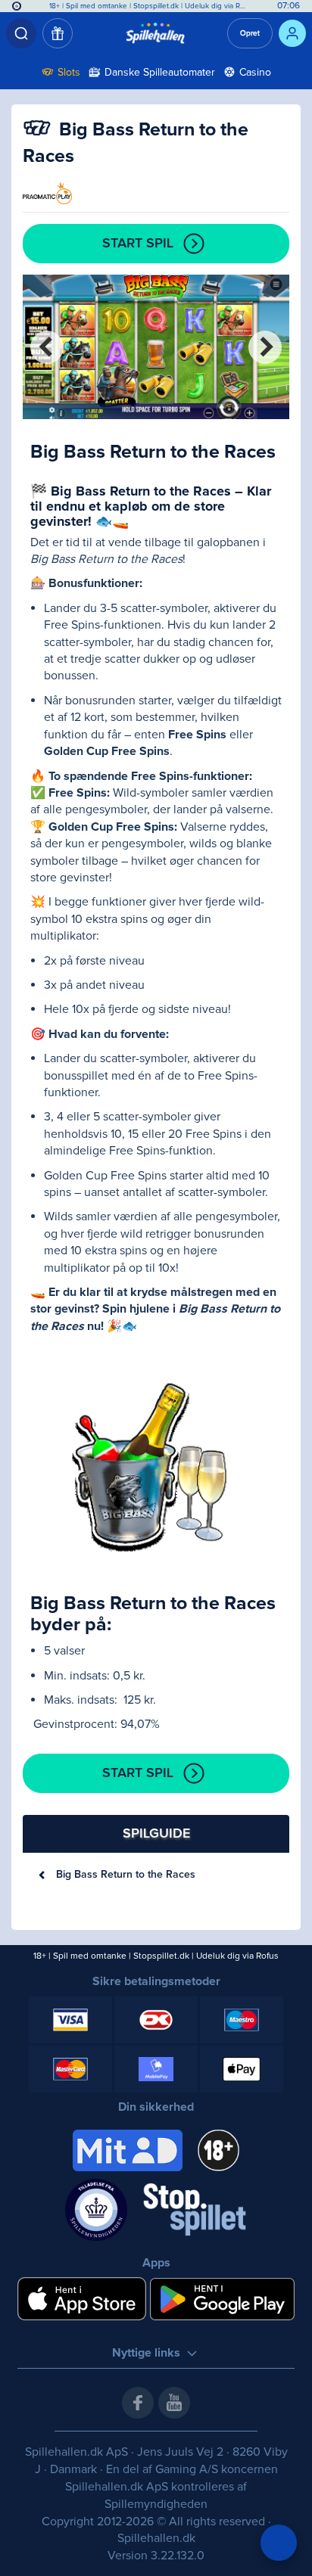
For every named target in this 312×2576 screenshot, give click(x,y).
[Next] (265, 347)
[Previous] (47, 347)
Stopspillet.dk (157, 6)
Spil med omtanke (97, 6)
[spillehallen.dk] (156, 33)
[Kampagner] (58, 33)
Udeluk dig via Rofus (220, 6)
